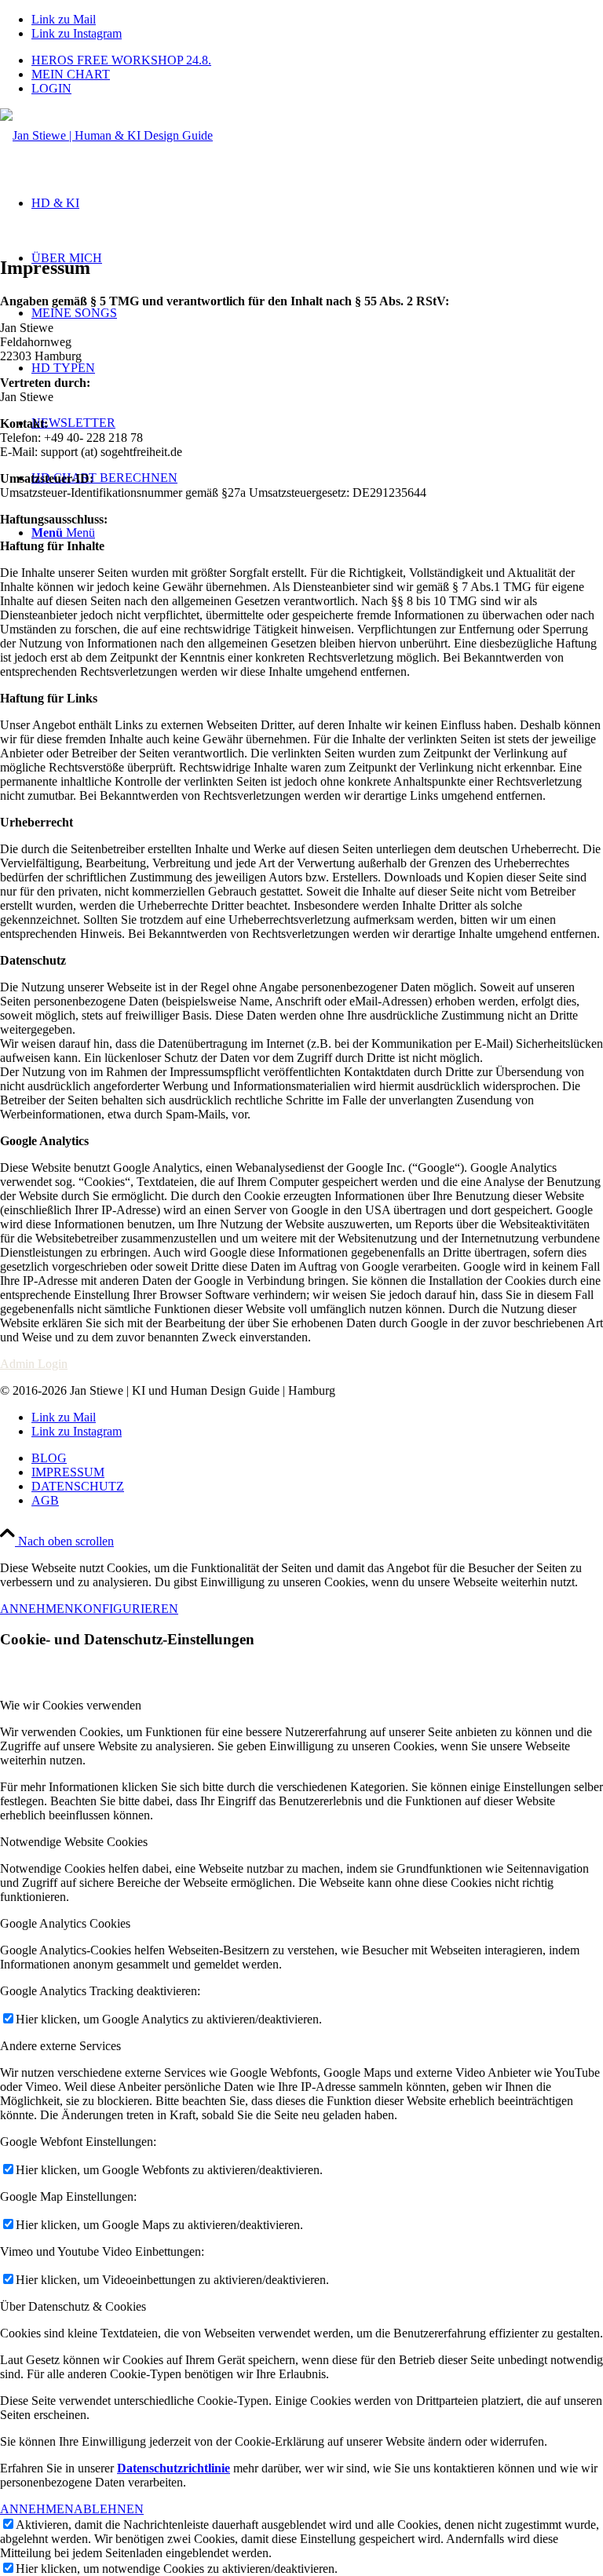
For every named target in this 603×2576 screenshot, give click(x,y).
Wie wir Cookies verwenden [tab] (71, 1705)
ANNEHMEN (37, 1609)
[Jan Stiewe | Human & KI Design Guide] (106, 135)
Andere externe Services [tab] (60, 2046)
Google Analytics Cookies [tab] (65, 1923)
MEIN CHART (71, 74)
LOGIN (51, 88)
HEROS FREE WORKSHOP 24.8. (121, 60)
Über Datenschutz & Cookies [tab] (73, 2306)
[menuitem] (317, 60)
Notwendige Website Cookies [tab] (74, 1842)
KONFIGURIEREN (126, 1609)
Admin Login (34, 1364)
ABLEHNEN (109, 2509)
